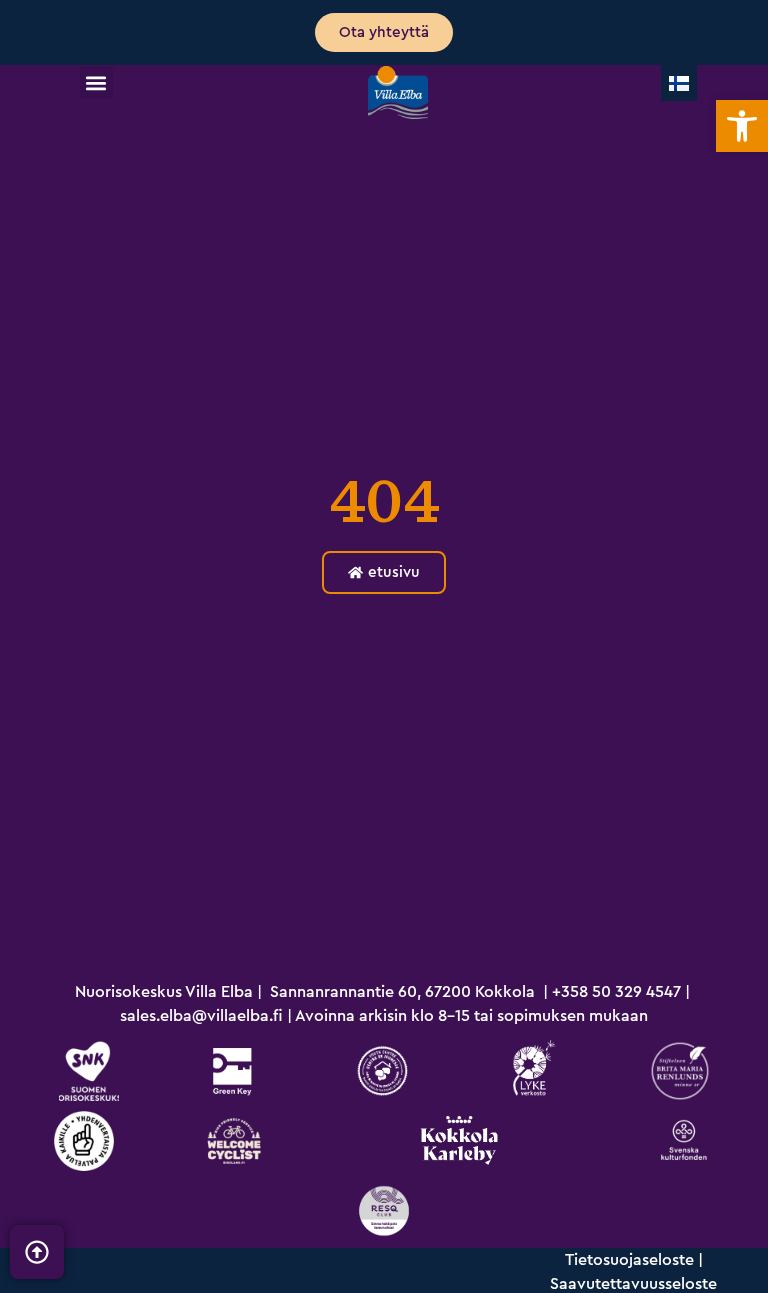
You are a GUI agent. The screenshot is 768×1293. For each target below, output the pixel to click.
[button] (96, 82)
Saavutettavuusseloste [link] (633, 1284)
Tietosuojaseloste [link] (629, 1260)
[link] (742, 126)
